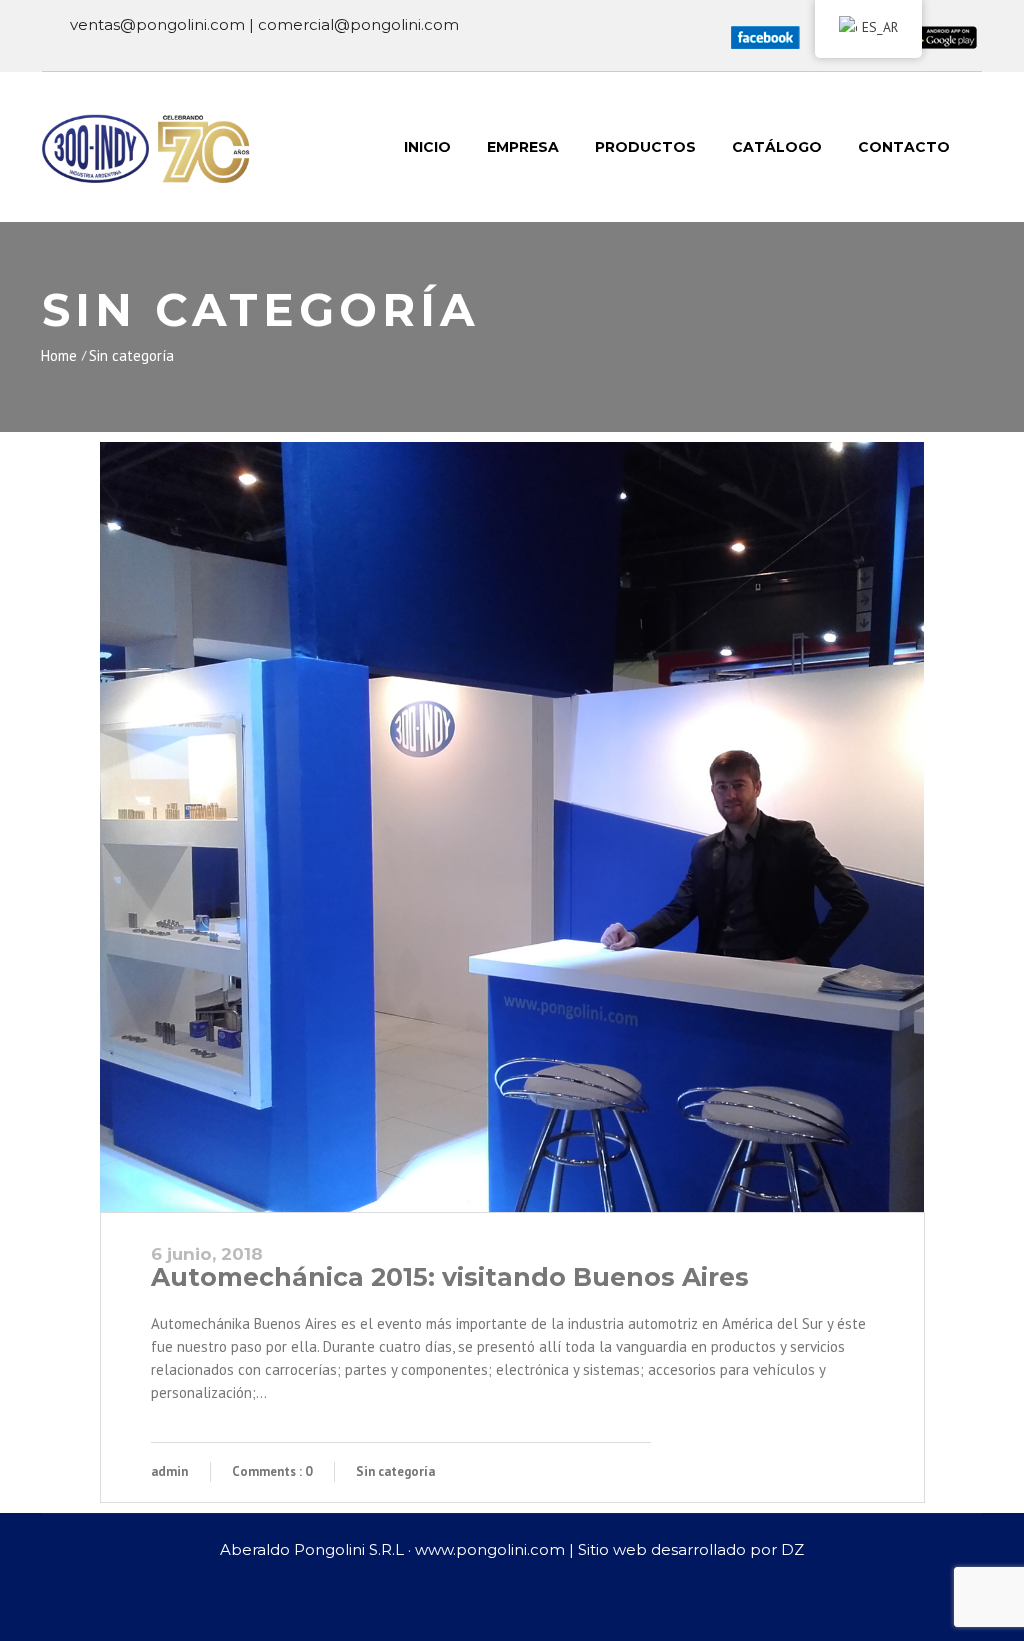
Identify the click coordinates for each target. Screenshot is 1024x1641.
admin (169, 1471)
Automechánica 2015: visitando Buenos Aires (450, 1277)
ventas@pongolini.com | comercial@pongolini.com (264, 24)
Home (59, 355)
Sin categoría (131, 355)
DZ (792, 1549)
